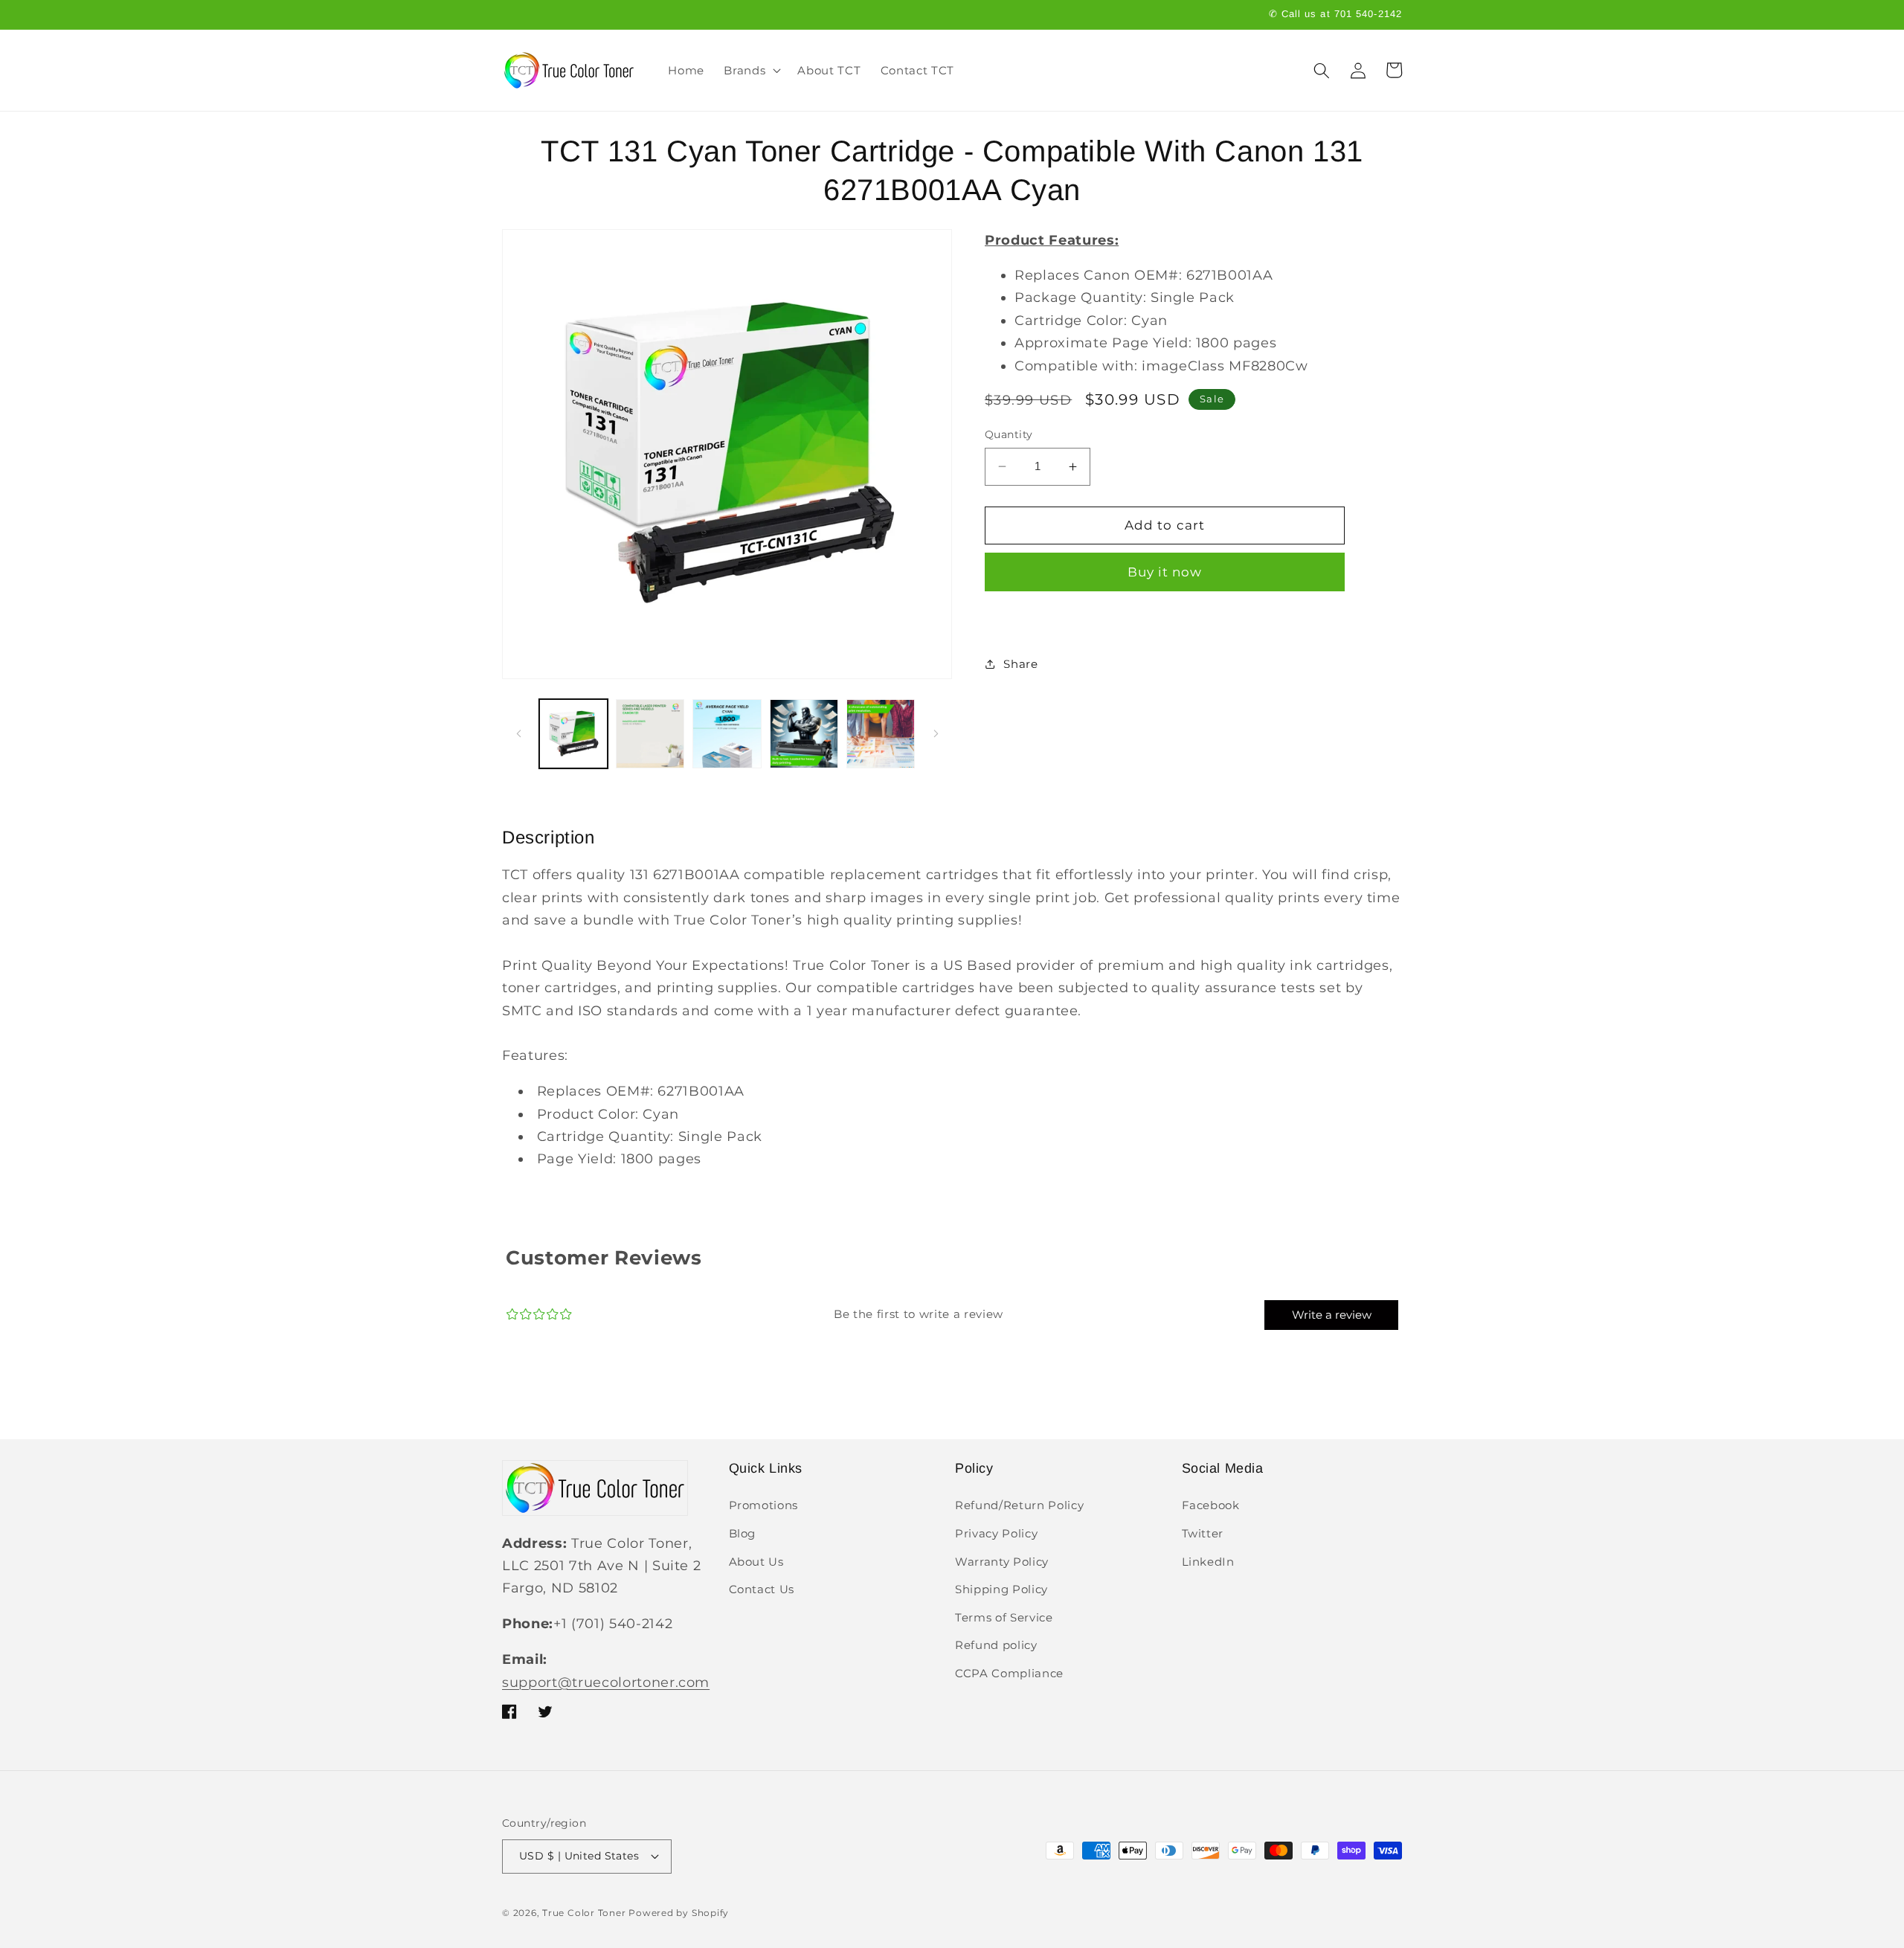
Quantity (1009, 434)
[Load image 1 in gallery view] (573, 733)
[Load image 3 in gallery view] (727, 733)
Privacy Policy (996, 1533)
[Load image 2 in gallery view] (650, 733)
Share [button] (1020, 664)
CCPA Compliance (1009, 1673)
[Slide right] (936, 734)
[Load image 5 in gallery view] (881, 733)
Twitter (1203, 1533)
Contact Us (762, 1589)
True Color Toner (584, 1913)
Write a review (1332, 1315)
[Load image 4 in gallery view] (804, 733)
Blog (743, 1533)
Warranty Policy (1002, 1562)
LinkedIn (1208, 1562)
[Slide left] (518, 734)
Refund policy (996, 1645)
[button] (751, 71)
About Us (756, 1562)
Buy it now (1165, 571)
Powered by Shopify (679, 1913)
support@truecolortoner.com (606, 1682)
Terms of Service (1004, 1617)
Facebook (1211, 1505)
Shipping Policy (1001, 1589)
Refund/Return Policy (1019, 1505)
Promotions (764, 1505)
